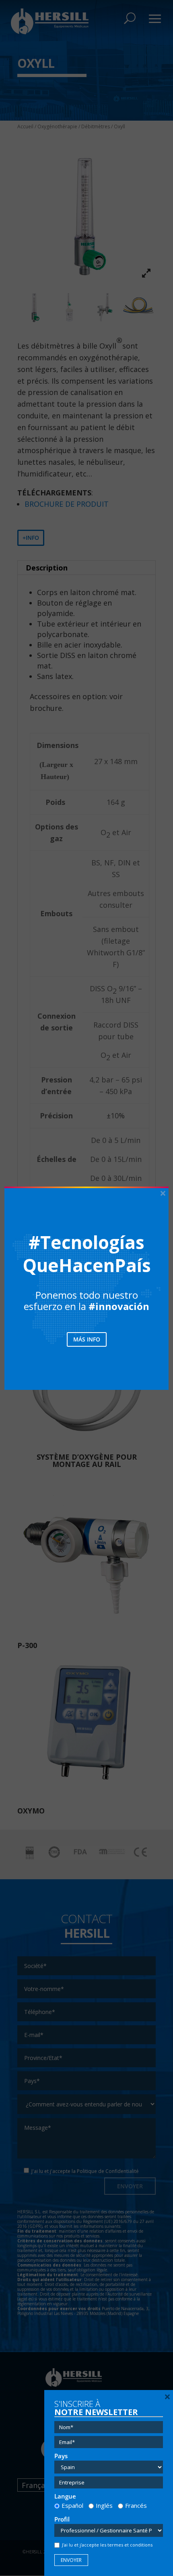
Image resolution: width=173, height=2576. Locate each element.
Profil (62, 2519)
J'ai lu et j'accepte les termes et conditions (107, 2545)
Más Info (87, 1339)
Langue (65, 2496)
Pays (61, 2456)
